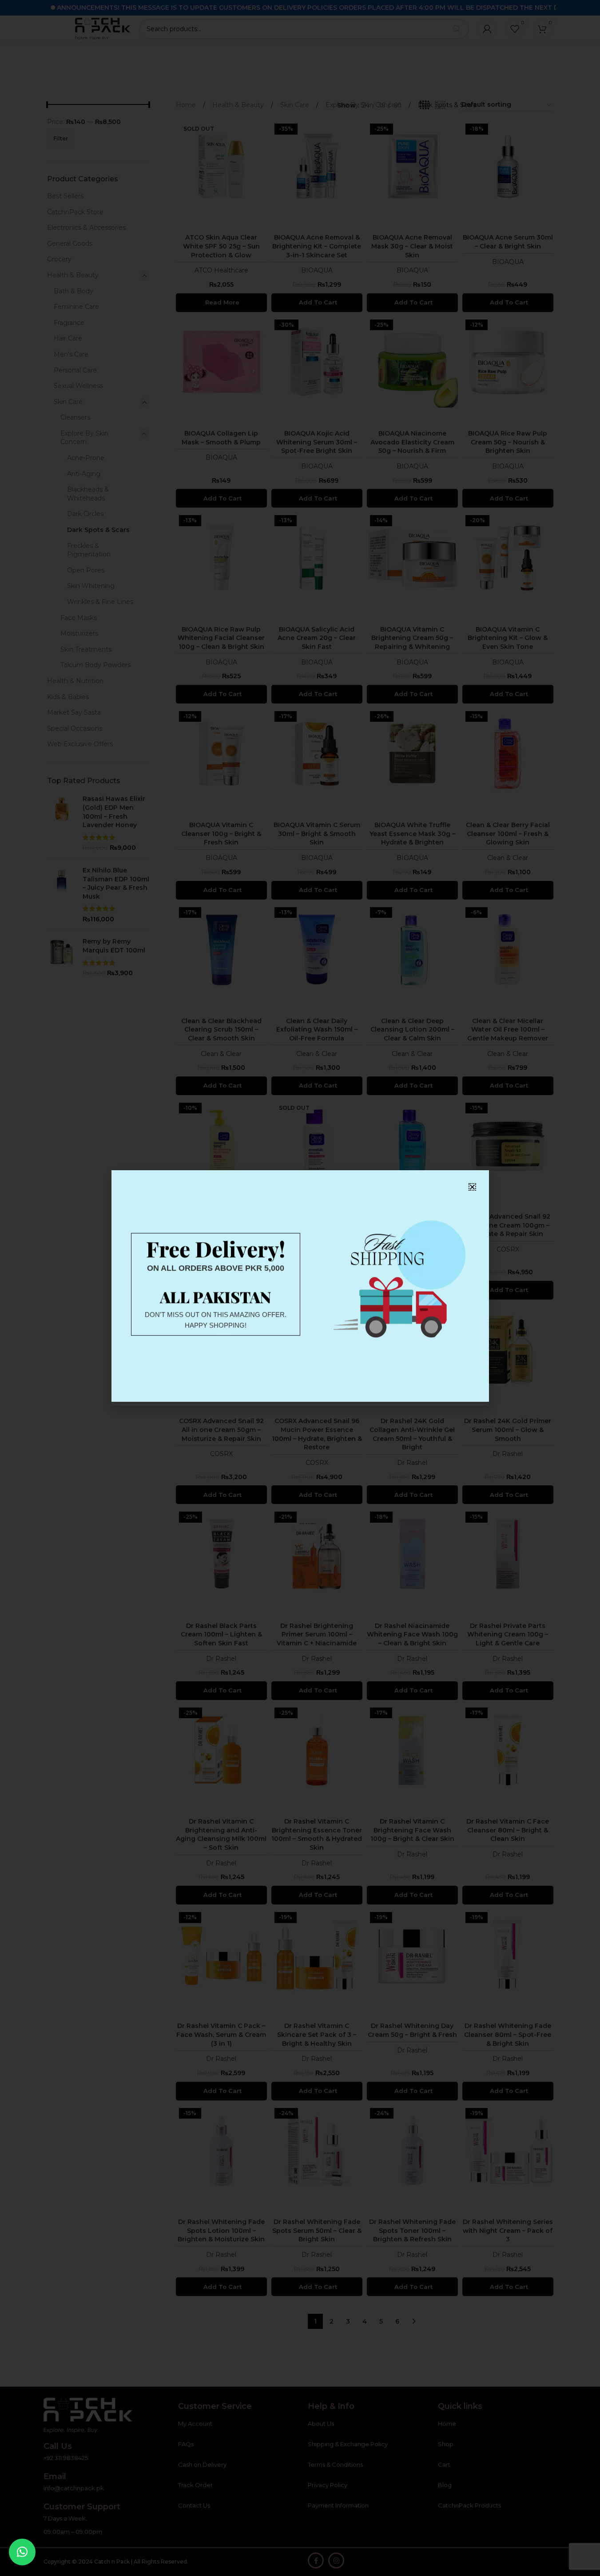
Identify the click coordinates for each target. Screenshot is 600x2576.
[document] (300, 1288)
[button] (22, 2552)
